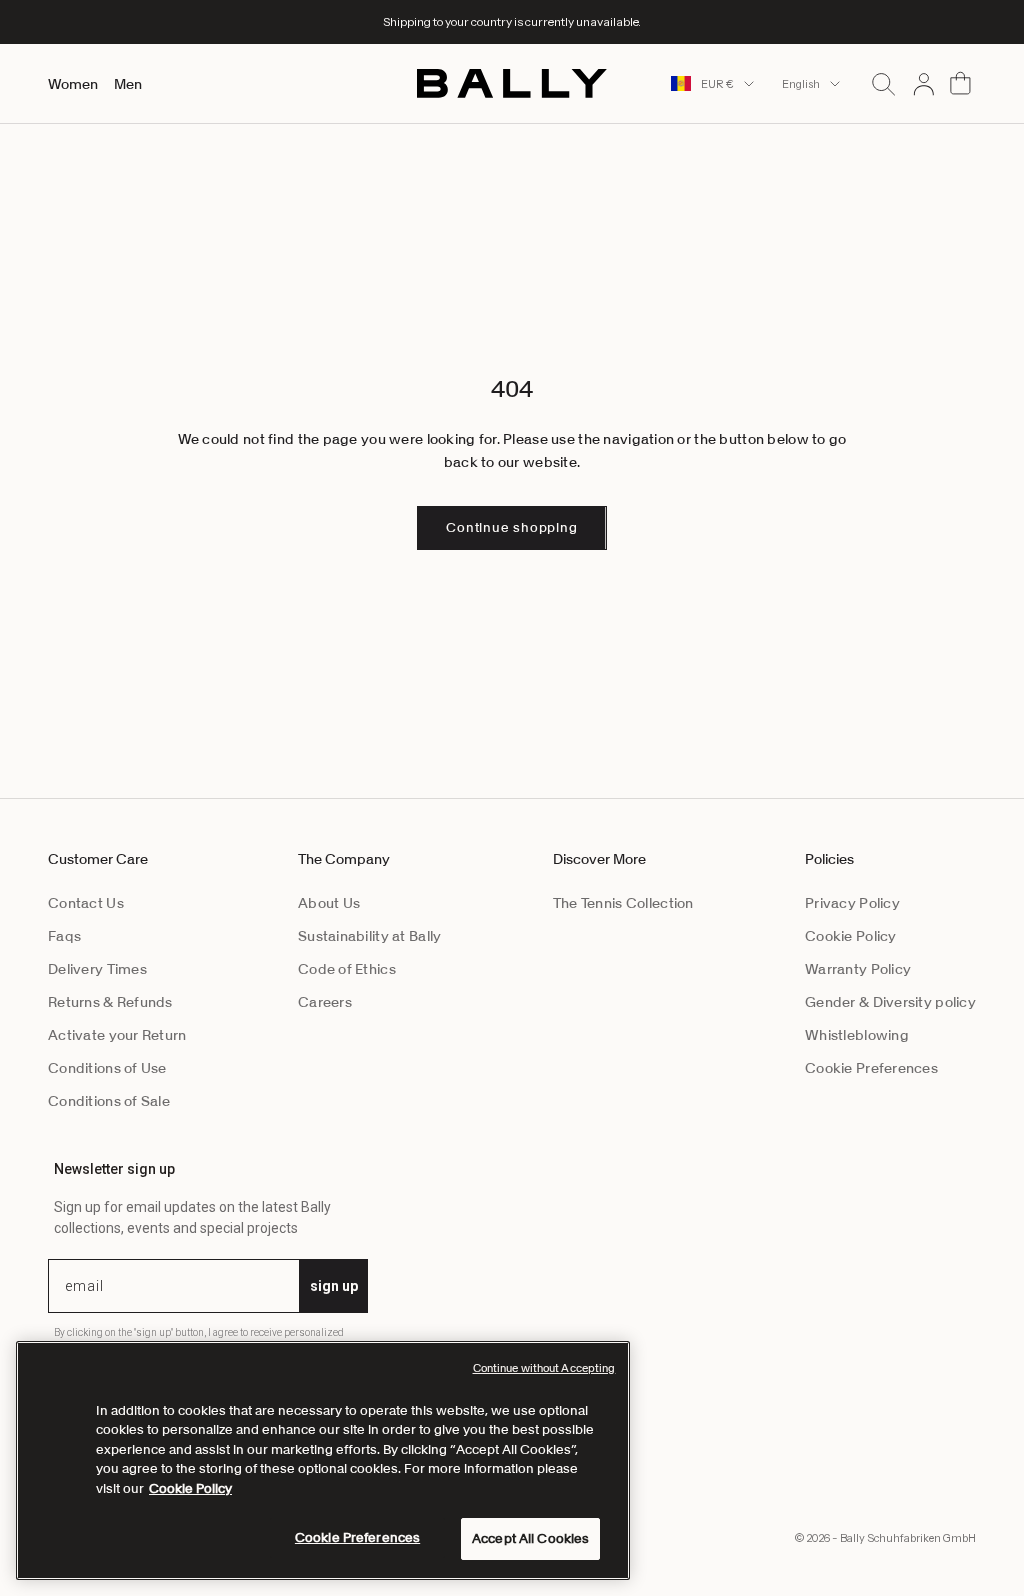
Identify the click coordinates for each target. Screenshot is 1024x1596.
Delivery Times (97, 969)
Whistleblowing (857, 1035)
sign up (334, 1286)
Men (128, 84)
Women (73, 84)
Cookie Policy (851, 936)
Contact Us (86, 903)
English (801, 84)
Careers (325, 1002)
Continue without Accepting (544, 1368)
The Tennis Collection (623, 903)
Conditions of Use (107, 1068)
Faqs (64, 936)
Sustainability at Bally (369, 936)
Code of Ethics (347, 969)
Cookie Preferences (871, 1068)
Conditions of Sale (109, 1101)
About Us (329, 903)
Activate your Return (117, 1035)
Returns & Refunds (110, 1002)
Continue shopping (511, 527)
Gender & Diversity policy (890, 1002)
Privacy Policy (852, 903)
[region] (323, 1460)
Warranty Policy (858, 969)
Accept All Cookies (530, 1538)
